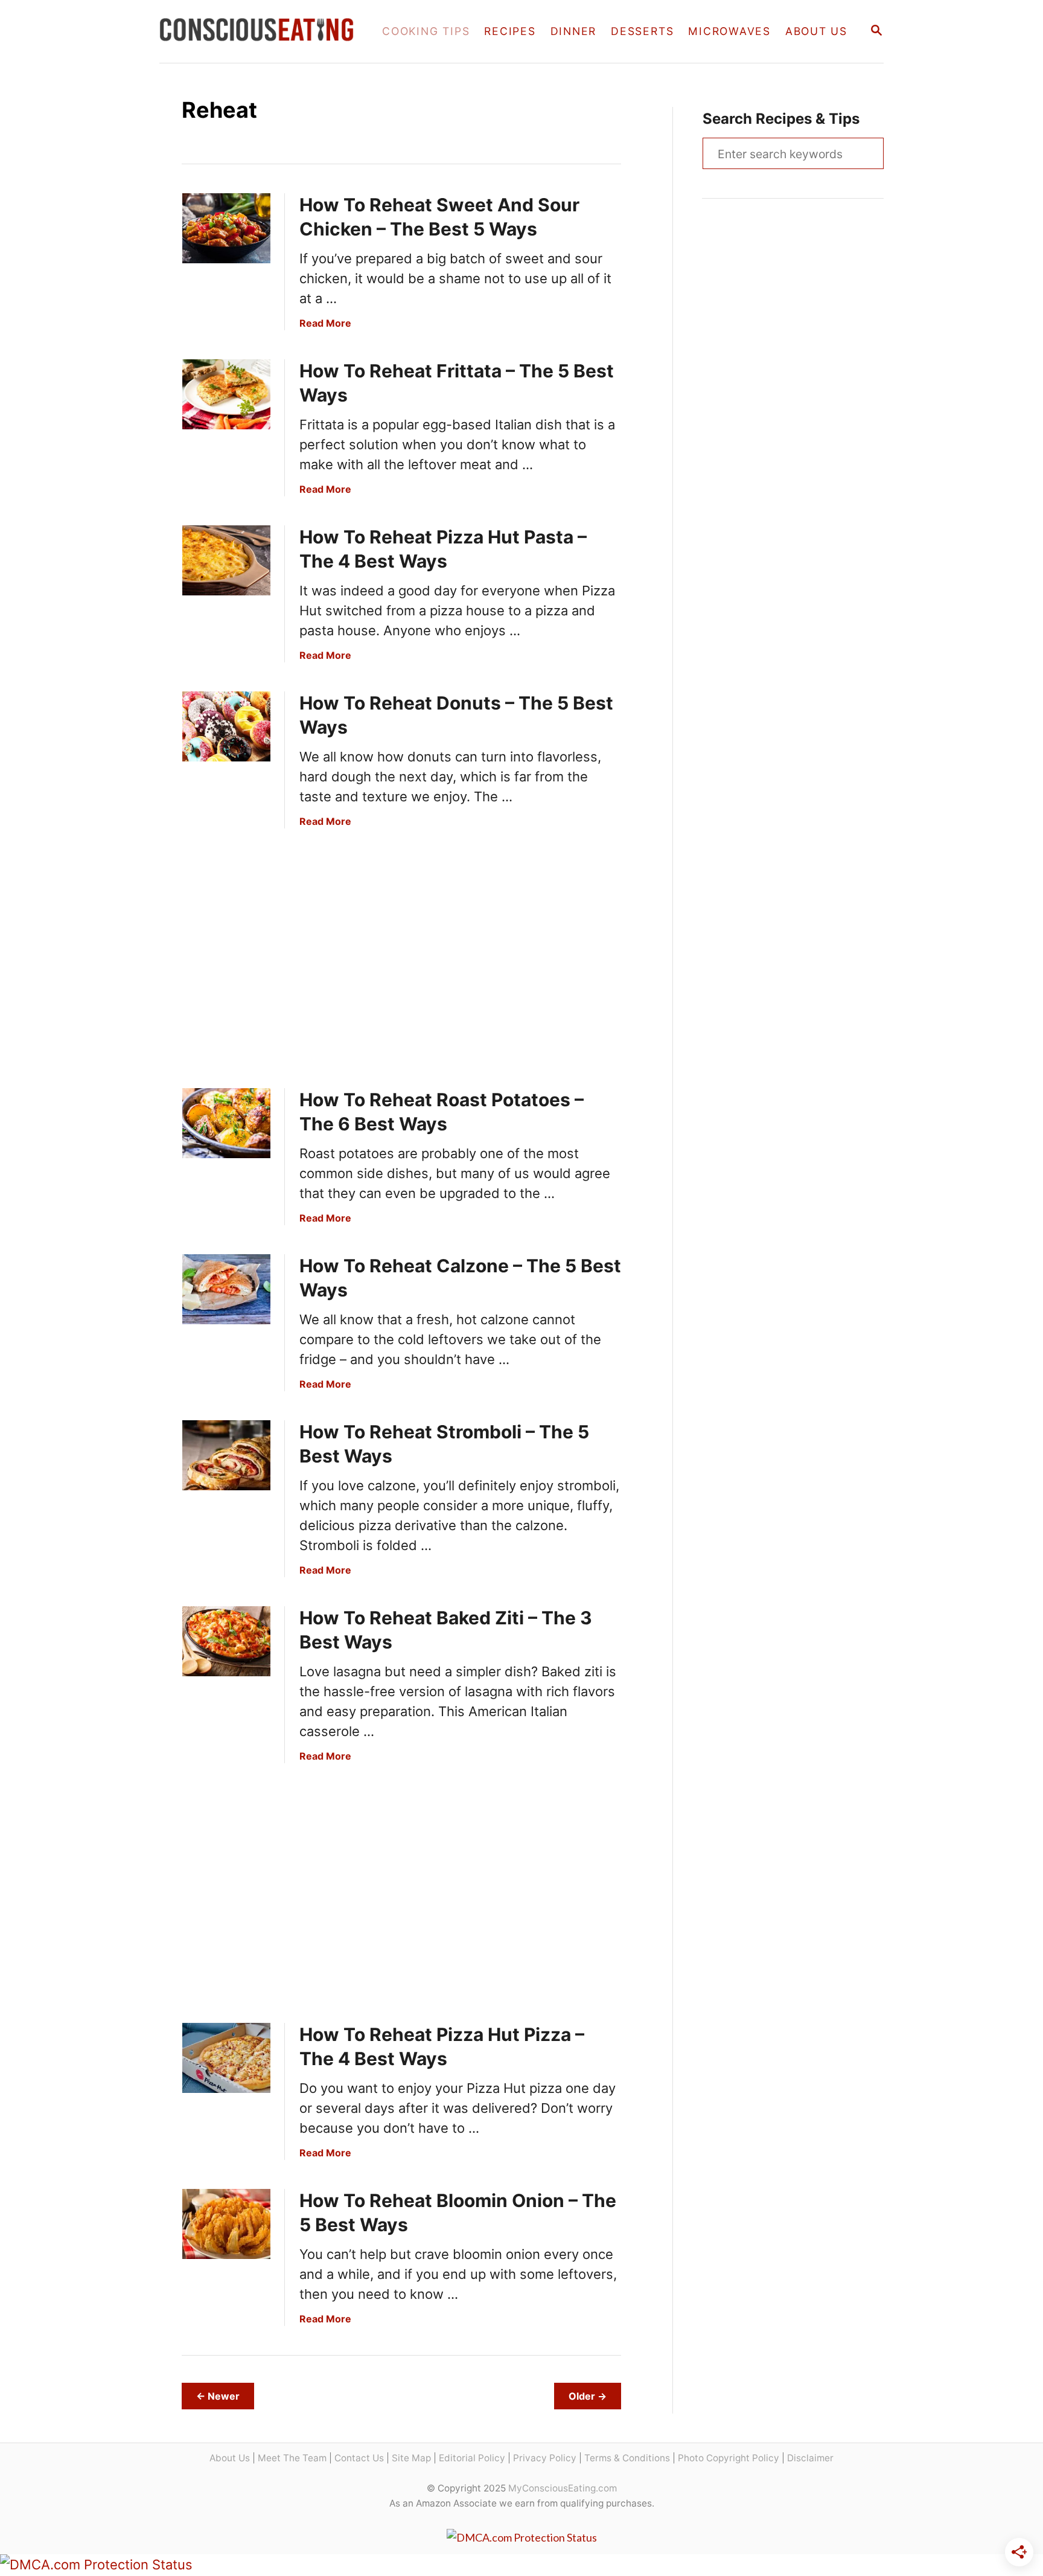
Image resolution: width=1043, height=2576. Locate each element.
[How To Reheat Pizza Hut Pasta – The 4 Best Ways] (226, 560)
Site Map (411, 2458)
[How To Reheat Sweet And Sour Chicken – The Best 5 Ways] (226, 228)
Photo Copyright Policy (729, 2458)
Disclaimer (810, 2458)
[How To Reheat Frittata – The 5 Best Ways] (226, 394)
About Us (230, 2458)
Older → (588, 2396)
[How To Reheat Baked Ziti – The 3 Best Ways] (226, 1641)
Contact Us (359, 2458)
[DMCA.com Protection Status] (522, 2537)
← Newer (218, 2396)
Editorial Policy (472, 2458)
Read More (325, 323)
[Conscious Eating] (260, 31)
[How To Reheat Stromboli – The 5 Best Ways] (226, 1455)
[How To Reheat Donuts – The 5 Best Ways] (226, 726)
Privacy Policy (545, 2458)
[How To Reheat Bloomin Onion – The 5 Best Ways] (226, 2224)
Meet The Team (292, 2458)
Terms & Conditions (627, 2458)
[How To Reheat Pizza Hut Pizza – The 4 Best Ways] (226, 2058)
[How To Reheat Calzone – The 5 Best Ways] (226, 1289)
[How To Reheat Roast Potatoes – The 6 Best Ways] (226, 1123)
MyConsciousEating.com (563, 2488)
